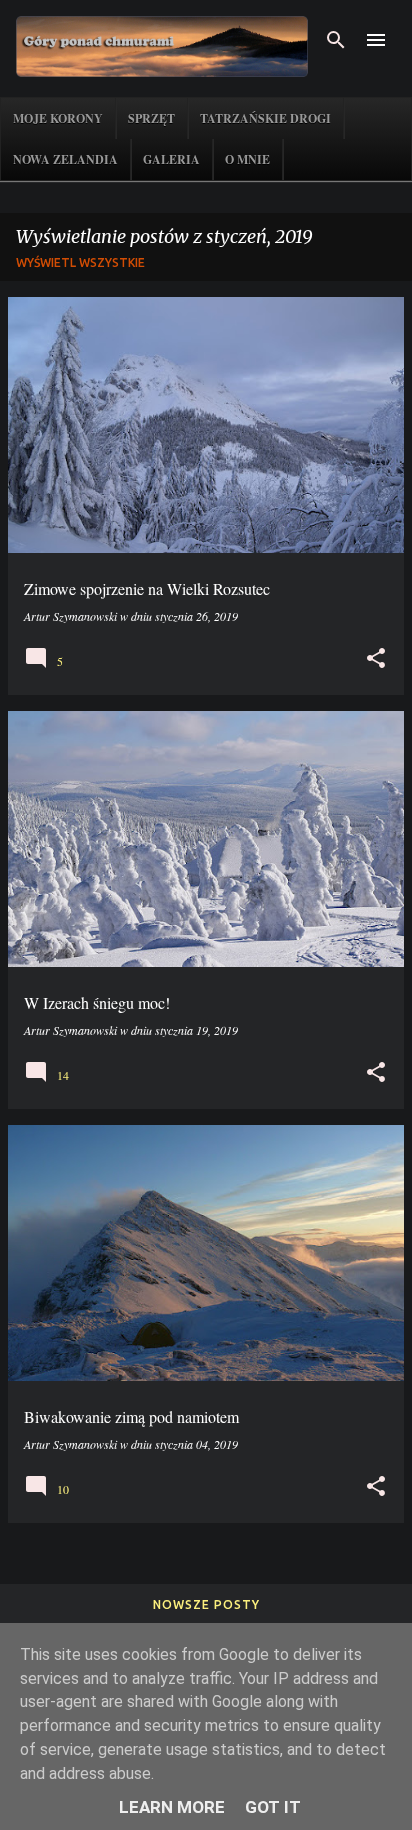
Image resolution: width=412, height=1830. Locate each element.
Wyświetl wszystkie (80, 262)
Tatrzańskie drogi (265, 118)
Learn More (172, 1807)
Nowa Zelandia (65, 159)
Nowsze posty (206, 1604)
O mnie (247, 159)
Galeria (171, 159)
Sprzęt (151, 118)
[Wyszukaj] (336, 40)
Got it (273, 1807)
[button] (376, 658)
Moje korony (58, 118)
